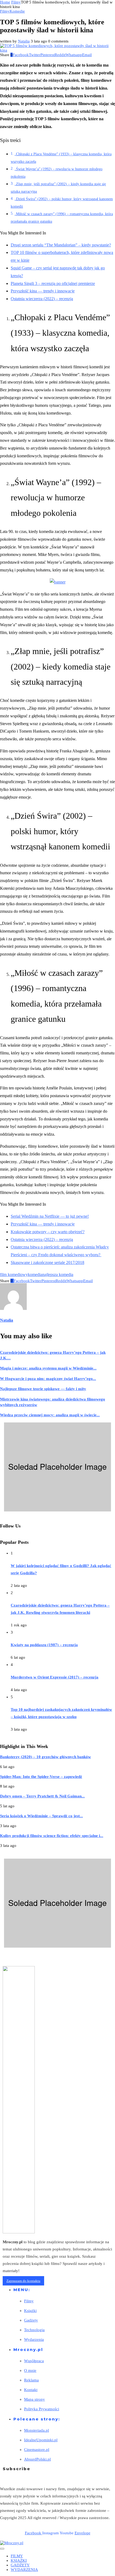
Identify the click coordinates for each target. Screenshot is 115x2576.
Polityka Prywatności (42, 2409)
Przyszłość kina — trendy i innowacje (43, 291)
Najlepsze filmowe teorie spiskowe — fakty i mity (43, 1389)
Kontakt (31, 2390)
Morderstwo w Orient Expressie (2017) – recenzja (55, 1677)
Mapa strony (34, 2399)
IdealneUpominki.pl (41, 2440)
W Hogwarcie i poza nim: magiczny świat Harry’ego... (48, 1379)
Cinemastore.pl (37, 2450)
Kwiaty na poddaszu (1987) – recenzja (44, 1645)
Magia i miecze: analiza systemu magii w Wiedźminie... (48, 1368)
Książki (30, 2311)
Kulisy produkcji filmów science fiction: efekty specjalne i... (52, 1836)
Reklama (31, 2380)
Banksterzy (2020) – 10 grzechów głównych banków (45, 1757)
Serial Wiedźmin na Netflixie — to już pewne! (50, 1216)
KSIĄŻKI (19, 2560)
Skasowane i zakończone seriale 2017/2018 (47, 1262)
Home (5, 2)
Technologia (34, 2330)
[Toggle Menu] (2, 2549)
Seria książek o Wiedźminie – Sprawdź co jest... (41, 1816)
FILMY (17, 2556)
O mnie (30, 2370)
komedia (35, 1275)
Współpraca (34, 2361)
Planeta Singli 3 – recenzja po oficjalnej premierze (53, 283)
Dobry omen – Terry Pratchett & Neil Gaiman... (42, 1796)
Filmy (16, 2)
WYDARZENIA (24, 2570)
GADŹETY (20, 2565)
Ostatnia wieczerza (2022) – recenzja (42, 299)
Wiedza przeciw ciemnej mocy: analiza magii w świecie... (50, 1415)
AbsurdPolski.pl (37, 2459)
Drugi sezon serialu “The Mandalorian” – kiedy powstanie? (61, 245)
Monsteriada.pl (37, 2430)
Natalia (24, 41)
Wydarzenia (34, 2339)
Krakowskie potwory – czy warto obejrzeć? (48, 1232)
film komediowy (14, 1275)
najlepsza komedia (58, 1275)
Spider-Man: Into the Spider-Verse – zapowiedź (41, 1777)
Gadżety (31, 2320)
